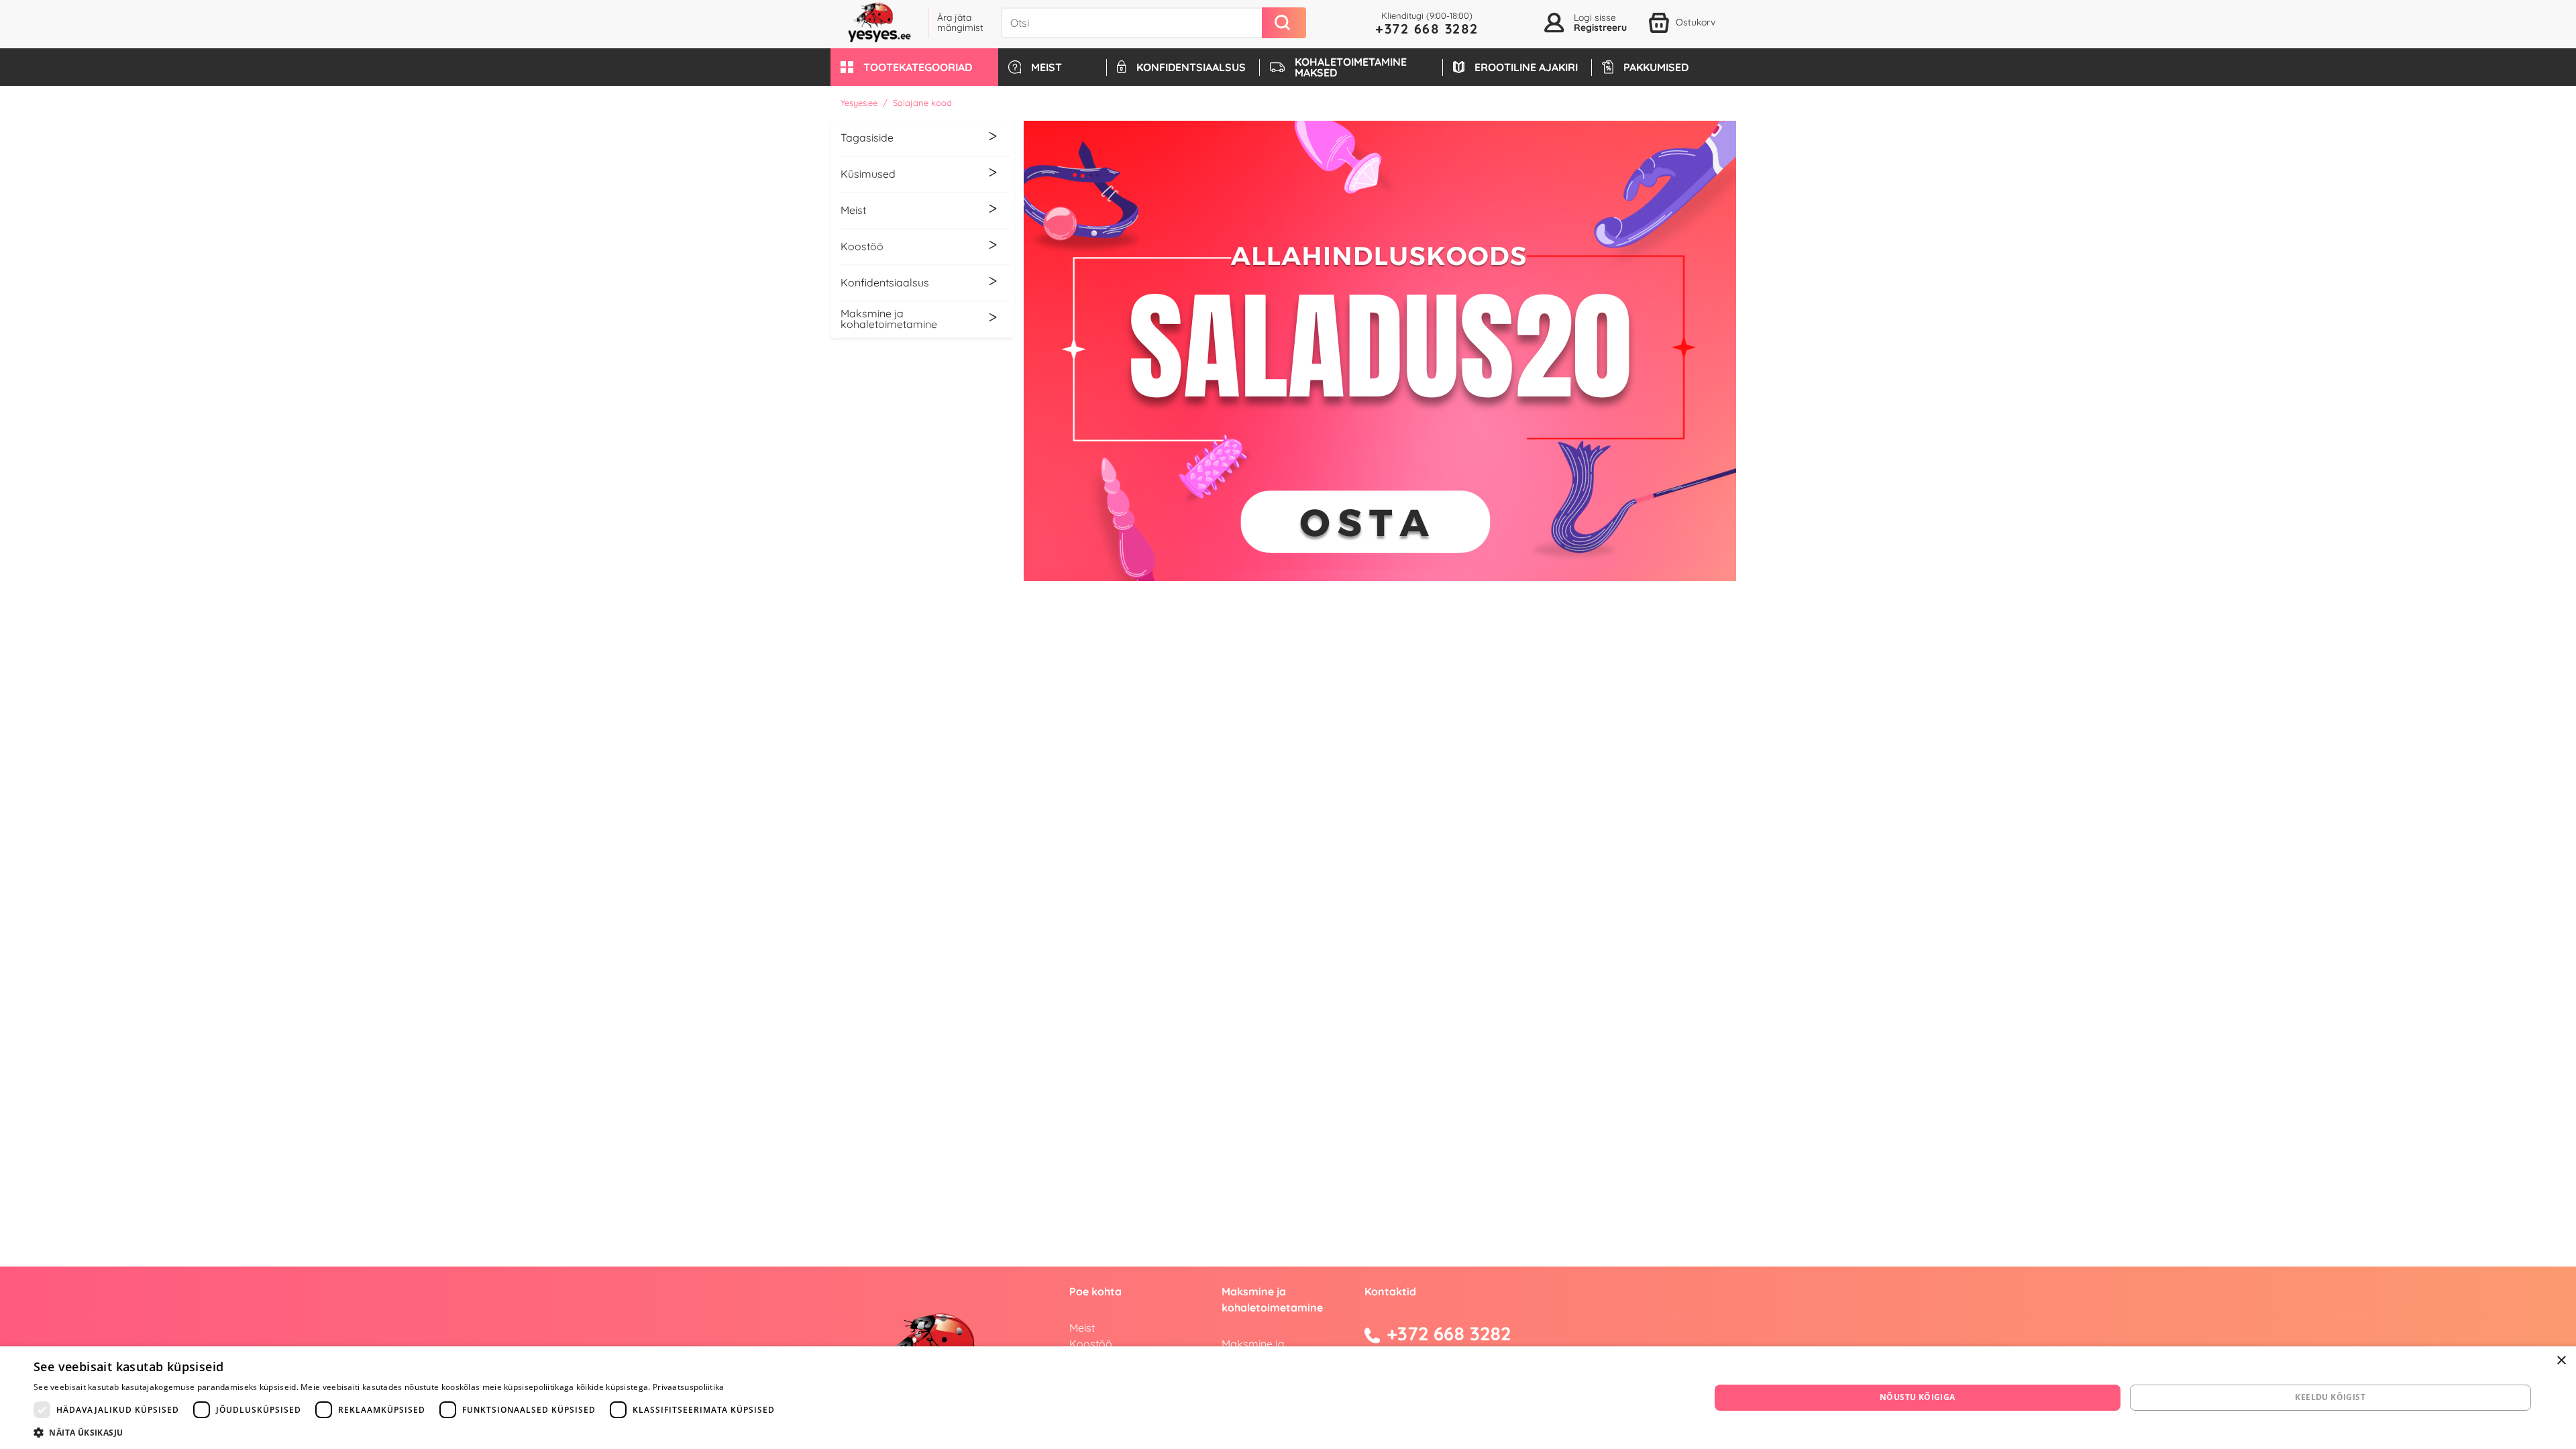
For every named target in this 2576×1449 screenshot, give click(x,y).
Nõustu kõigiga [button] (1918, 1397)
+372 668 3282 (1427, 29)
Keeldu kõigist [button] (2330, 1397)
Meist (1082, 1328)
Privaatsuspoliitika (689, 1387)
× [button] (2561, 1361)
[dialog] (1288, 1398)
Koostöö (1091, 1344)
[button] (914, 67)
